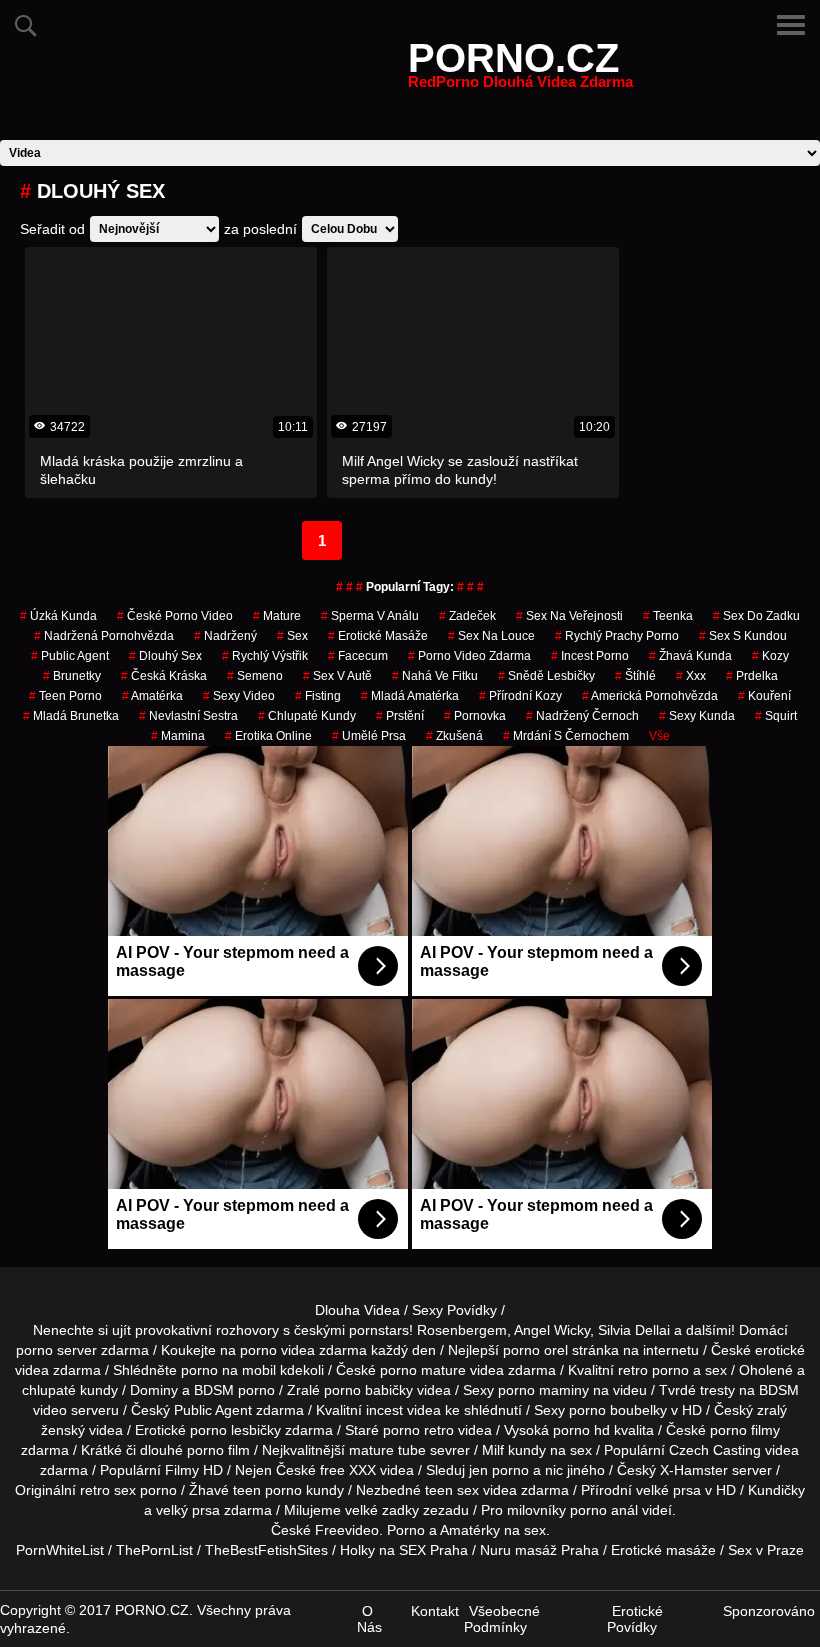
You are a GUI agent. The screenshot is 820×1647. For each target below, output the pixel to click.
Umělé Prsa (369, 736)
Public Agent (70, 656)
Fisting (318, 696)
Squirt (776, 716)
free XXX (348, 1470)
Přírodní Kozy (520, 696)
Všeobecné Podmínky (502, 1619)
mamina (178, 736)
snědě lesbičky (546, 676)
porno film (218, 1450)
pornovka (475, 716)
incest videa (403, 1410)
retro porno (653, 1370)
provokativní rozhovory (207, 1330)
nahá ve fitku (435, 676)
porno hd (581, 1430)
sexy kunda (697, 716)
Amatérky (470, 1530)
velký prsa (188, 1510)
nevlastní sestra (188, 716)
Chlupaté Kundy (307, 716)
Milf (493, 1450)
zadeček (467, 616)
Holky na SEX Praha (404, 1550)
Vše (659, 736)
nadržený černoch (582, 716)
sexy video (239, 696)
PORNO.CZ (520, 70)
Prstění (400, 716)
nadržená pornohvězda (104, 636)
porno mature (423, 1370)
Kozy (770, 656)
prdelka (752, 676)
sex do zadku (756, 616)
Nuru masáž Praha (539, 1550)
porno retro (418, 1430)
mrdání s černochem (566, 736)
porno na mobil (228, 1370)
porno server (56, 1350)
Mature (277, 616)
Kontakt (435, 1611)
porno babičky (368, 1390)
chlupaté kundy (70, 1390)
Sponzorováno (769, 1611)
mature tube (387, 1450)
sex (292, 636)
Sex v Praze (766, 1550)
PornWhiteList (60, 1550)
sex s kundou (743, 636)
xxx (691, 676)
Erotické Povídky (635, 1619)
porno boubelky (618, 1410)
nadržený (225, 636)
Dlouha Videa (357, 1310)
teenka (668, 616)
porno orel (535, 1350)
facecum (358, 656)
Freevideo (347, 1530)
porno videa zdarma (303, 1350)
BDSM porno (234, 1390)
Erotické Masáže (378, 636)
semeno (255, 676)
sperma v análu (370, 616)
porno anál (604, 1510)
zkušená (454, 736)
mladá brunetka (71, 716)
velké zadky (382, 1510)
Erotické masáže (663, 1550)
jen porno (499, 1470)
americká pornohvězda (650, 696)
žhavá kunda (690, 656)
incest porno (590, 656)
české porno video (175, 616)
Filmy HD (194, 1470)
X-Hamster (694, 1470)
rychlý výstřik (265, 656)
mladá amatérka (410, 696)
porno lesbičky (235, 1430)
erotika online (268, 736)
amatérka (152, 696)
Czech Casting (715, 1450)
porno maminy (543, 1390)
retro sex (108, 1490)
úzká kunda (58, 616)
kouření (764, 696)
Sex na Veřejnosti (569, 616)
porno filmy (745, 1430)
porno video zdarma (469, 656)
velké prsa (668, 1490)
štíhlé (635, 676)
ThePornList (154, 1550)
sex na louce (491, 636)
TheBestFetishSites (266, 1550)
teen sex (452, 1490)
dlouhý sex (165, 656)
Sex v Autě (337, 676)
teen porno (65, 696)
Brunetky (72, 676)
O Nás (369, 1619)
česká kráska (164, 676)
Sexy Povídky (454, 1310)
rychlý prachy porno (617, 636)
